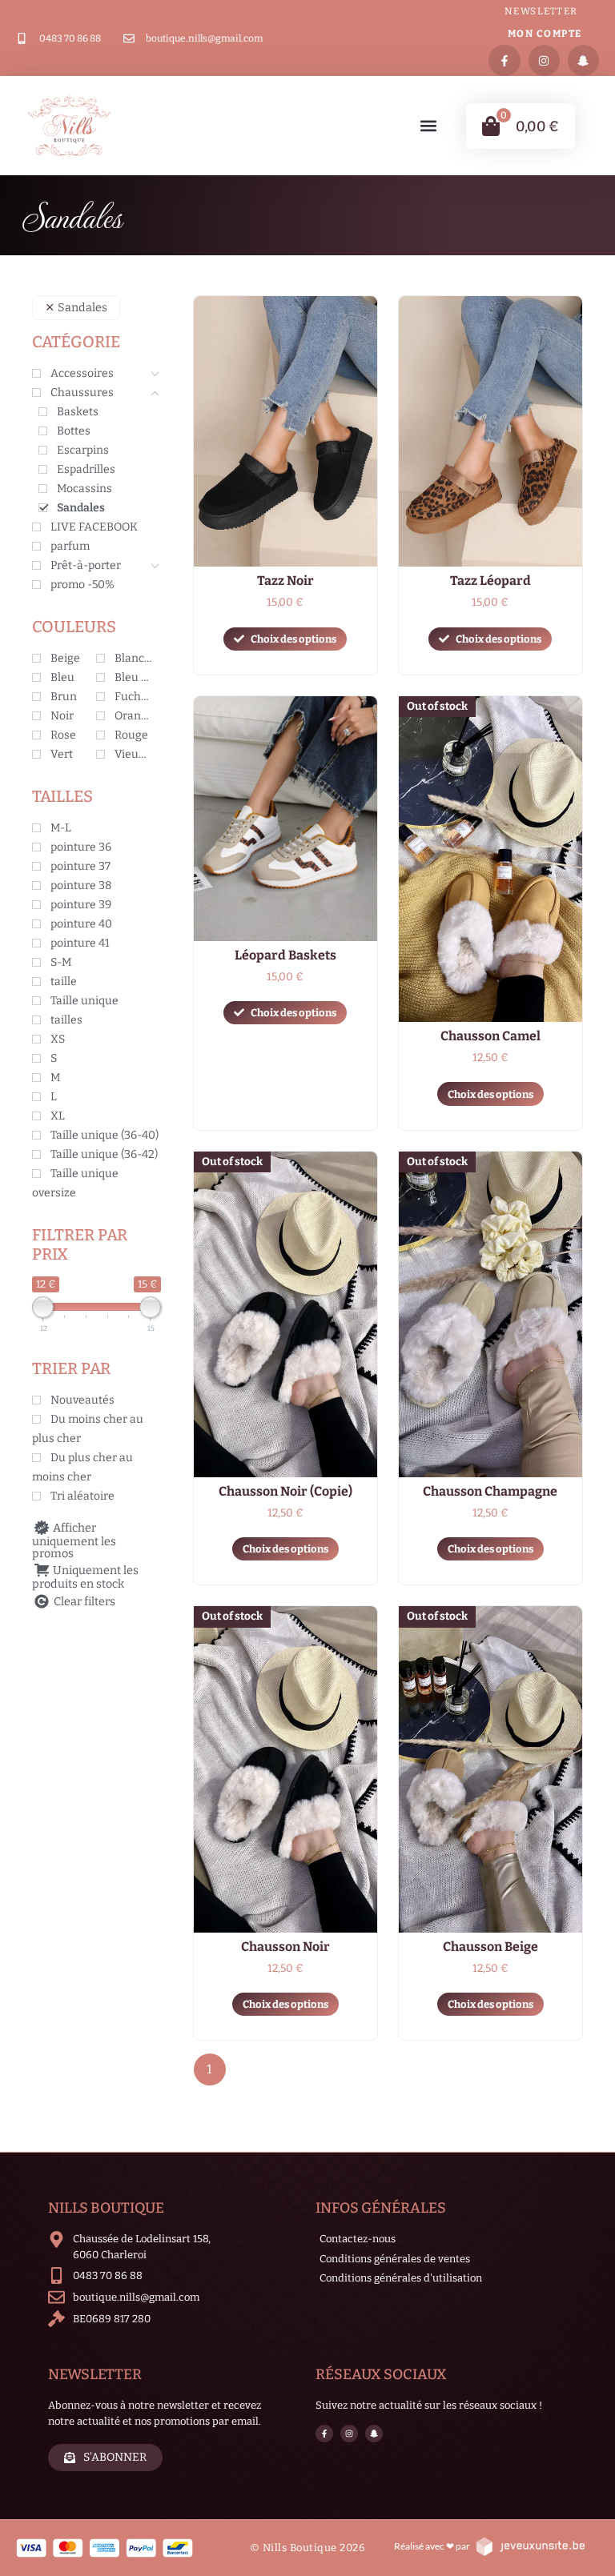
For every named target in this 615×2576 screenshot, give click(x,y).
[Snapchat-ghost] (583, 60)
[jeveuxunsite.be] (530, 2546)
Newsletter (541, 11)
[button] (429, 126)
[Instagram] (544, 60)
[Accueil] (69, 126)
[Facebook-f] (504, 60)
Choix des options (293, 639)
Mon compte (545, 34)
